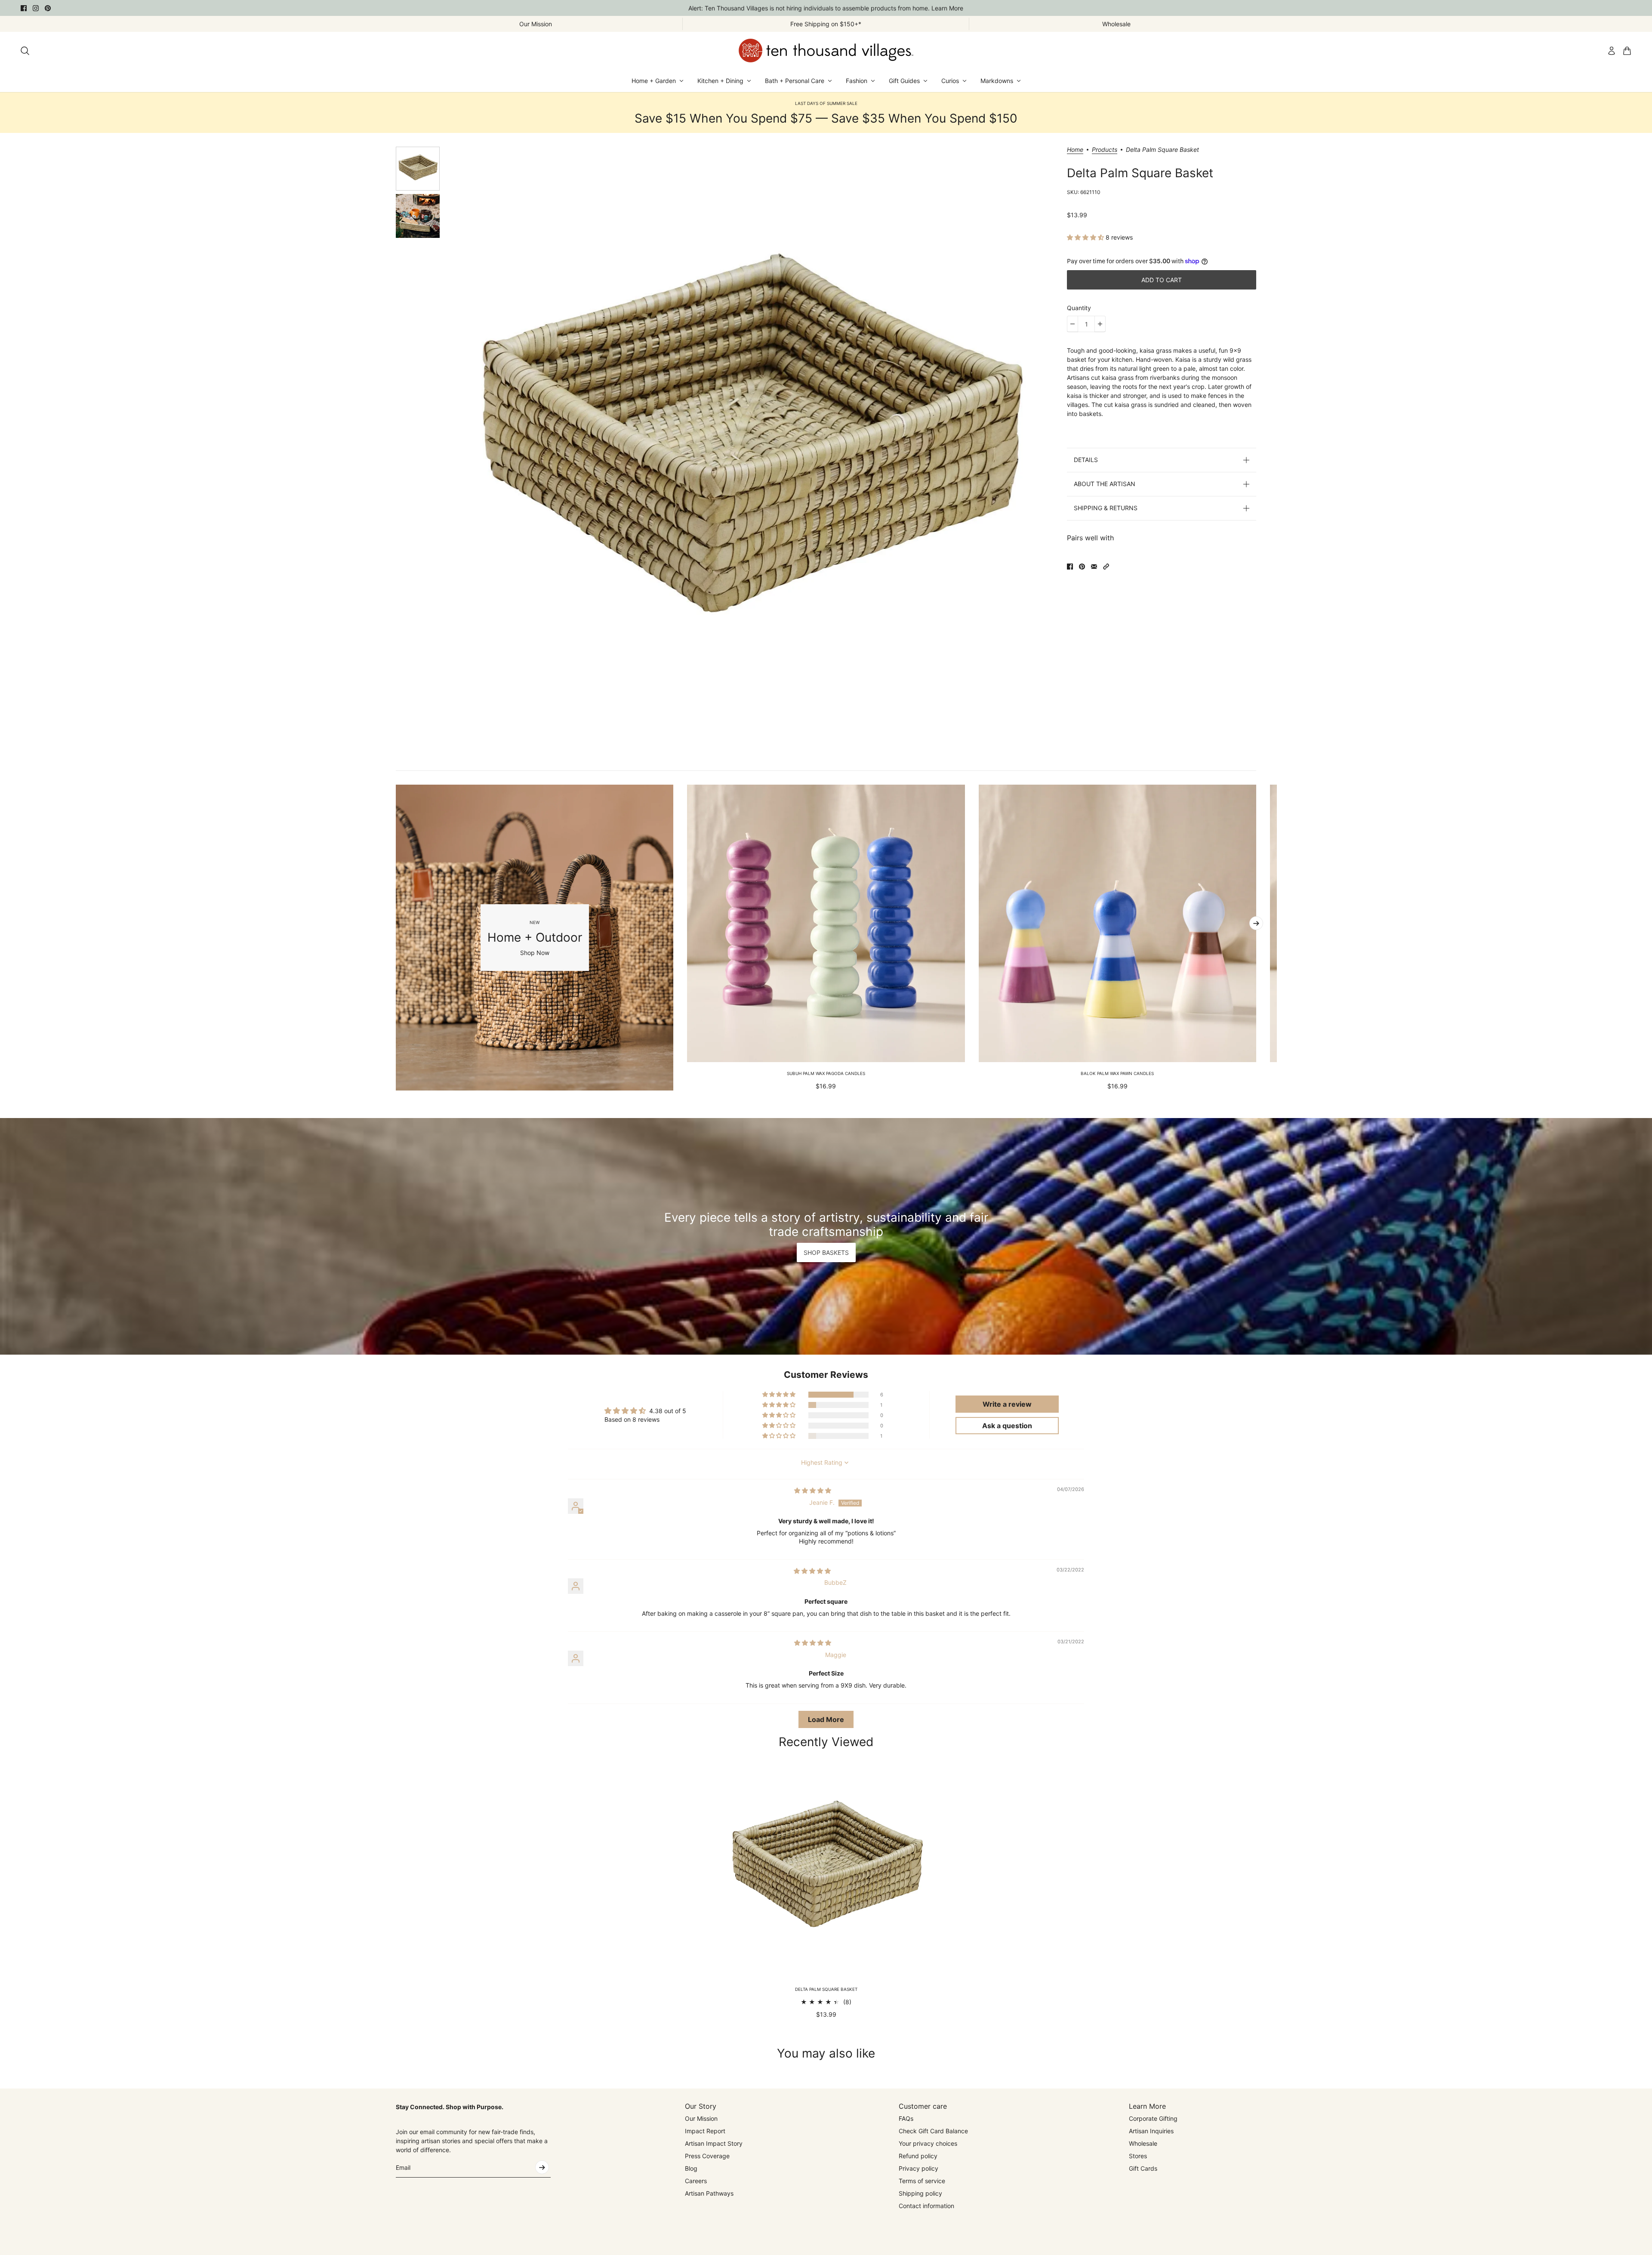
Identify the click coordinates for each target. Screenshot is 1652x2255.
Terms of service (922, 2181)
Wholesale (1143, 2143)
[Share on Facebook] (1070, 567)
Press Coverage (707, 2156)
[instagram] (36, 8)
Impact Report (705, 2131)
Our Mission (701, 2118)
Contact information (926, 2206)
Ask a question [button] (1007, 1426)
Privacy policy (918, 2168)
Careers (696, 2181)
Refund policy (918, 2156)
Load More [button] (826, 1719)
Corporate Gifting (1153, 2118)
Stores (1138, 2156)
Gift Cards (1143, 2168)
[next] (1256, 923)
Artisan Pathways (709, 2193)
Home (1075, 150)
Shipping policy (920, 2193)
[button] (1086, 237)
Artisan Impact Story (714, 2143)
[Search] (25, 51)
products (1105, 150)
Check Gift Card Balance (933, 2131)
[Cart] (1627, 51)
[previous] (396, 937)
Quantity (1079, 308)
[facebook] (24, 8)
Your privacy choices (928, 2143)
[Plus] (1100, 324)
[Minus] (1073, 324)
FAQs (906, 2118)
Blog (691, 2168)
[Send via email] (1094, 567)
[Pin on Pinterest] (1082, 567)
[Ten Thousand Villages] (826, 51)
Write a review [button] (1007, 1404)
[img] (813, 1490)
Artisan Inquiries (1151, 2131)
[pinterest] (48, 8)
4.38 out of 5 (668, 1411)
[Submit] (542, 2167)
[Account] (1612, 51)
